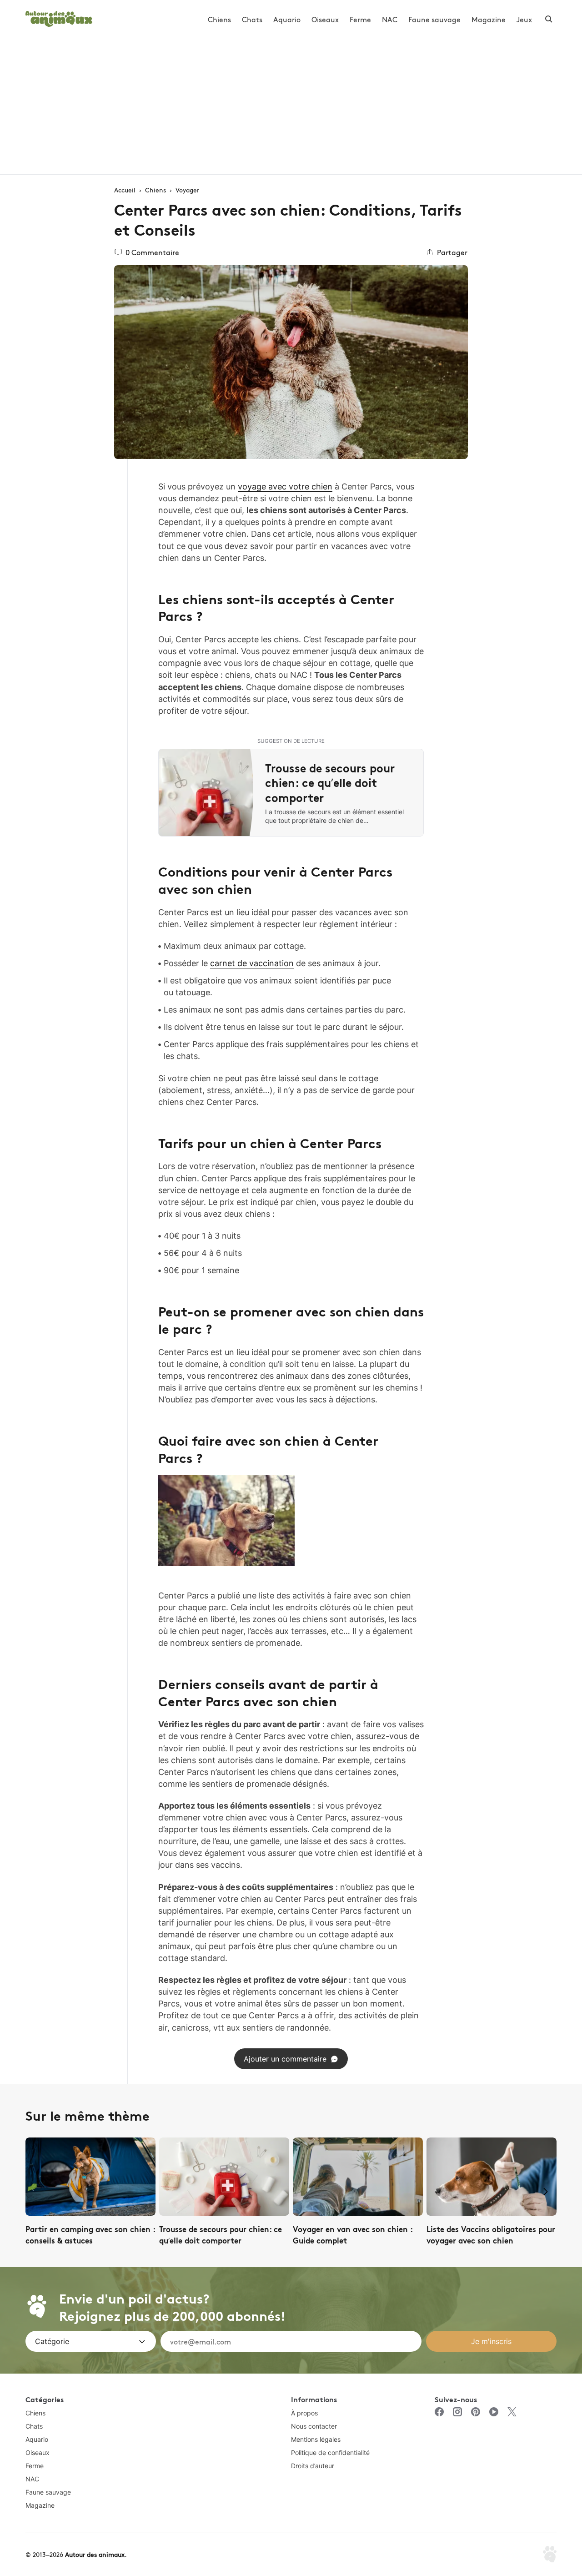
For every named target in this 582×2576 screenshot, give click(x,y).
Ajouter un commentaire (285, 2059)
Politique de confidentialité (330, 2452)
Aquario (287, 19)
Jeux (524, 19)
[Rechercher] (549, 19)
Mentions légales (316, 2439)
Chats (252, 19)
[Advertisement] (291, 106)
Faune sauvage (434, 19)
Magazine (489, 19)
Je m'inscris (491, 2341)
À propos (304, 2413)
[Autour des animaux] (59, 18)
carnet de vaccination (252, 963)
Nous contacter (314, 2426)
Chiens (219, 19)
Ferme (360, 19)
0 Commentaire (152, 252)
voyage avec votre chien (285, 486)
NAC (390, 19)
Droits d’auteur (313, 2466)
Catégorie (52, 2341)
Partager (452, 252)
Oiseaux (325, 19)
